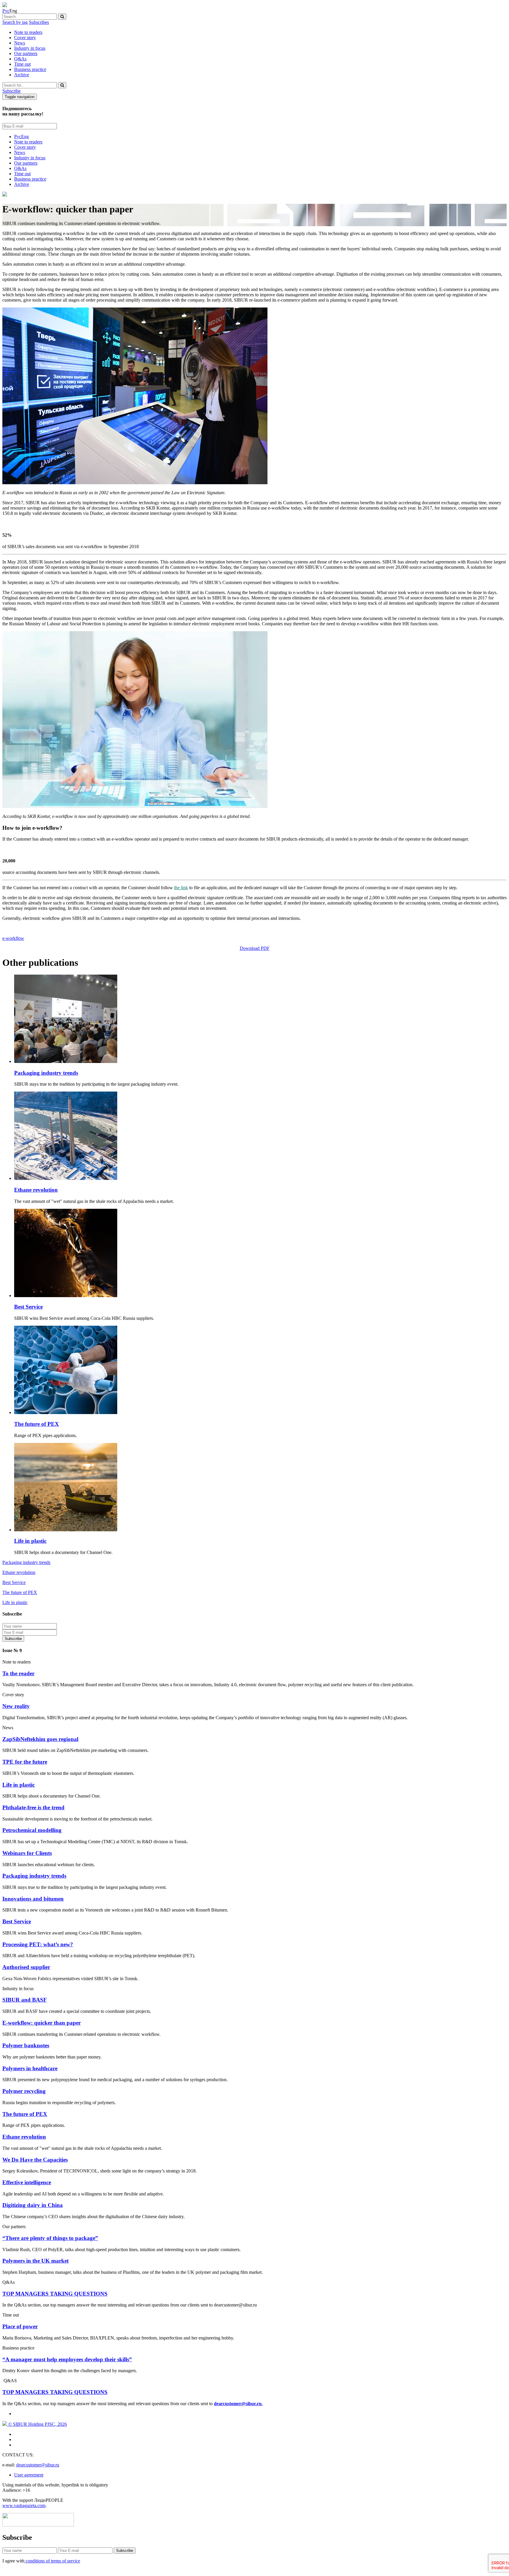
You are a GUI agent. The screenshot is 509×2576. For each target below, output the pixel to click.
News (20, 43)
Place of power (20, 2326)
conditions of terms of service (52, 2561)
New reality (16, 1706)
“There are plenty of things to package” (50, 2238)
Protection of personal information (63, 1638)
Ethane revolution (36, 1190)
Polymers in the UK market (35, 2261)
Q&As (20, 59)
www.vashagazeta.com (24, 2505)
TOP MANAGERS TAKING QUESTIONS (55, 2294)
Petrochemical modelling (32, 1830)
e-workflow (13, 938)
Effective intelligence (27, 2182)
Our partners (26, 53)
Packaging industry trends (46, 1073)
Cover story (25, 38)
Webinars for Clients (27, 1853)
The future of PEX (37, 1424)
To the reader (18, 1673)
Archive (22, 75)
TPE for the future (25, 1762)
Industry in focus (30, 48)
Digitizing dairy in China (33, 2205)
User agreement (29, 2475)
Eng (25, 137)
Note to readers (28, 32)
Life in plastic (30, 1541)
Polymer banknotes (26, 2045)
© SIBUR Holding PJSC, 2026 (37, 2424)
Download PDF (255, 948)
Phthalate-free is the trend (33, 1807)
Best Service (28, 1307)
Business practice (30, 69)
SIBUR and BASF (25, 2000)
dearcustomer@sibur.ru (38, 2465)
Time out (22, 64)
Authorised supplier (26, 1967)
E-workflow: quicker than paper (42, 2023)
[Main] (5, 5)
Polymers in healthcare (30, 2068)
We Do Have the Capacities (35, 2160)
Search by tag (15, 22)
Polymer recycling (24, 2091)
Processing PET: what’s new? (38, 1944)
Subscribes (39, 22)
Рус (6, 11)
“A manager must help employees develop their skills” (67, 2359)
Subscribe (11, 91)
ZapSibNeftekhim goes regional (40, 1739)
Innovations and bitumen (33, 1899)
